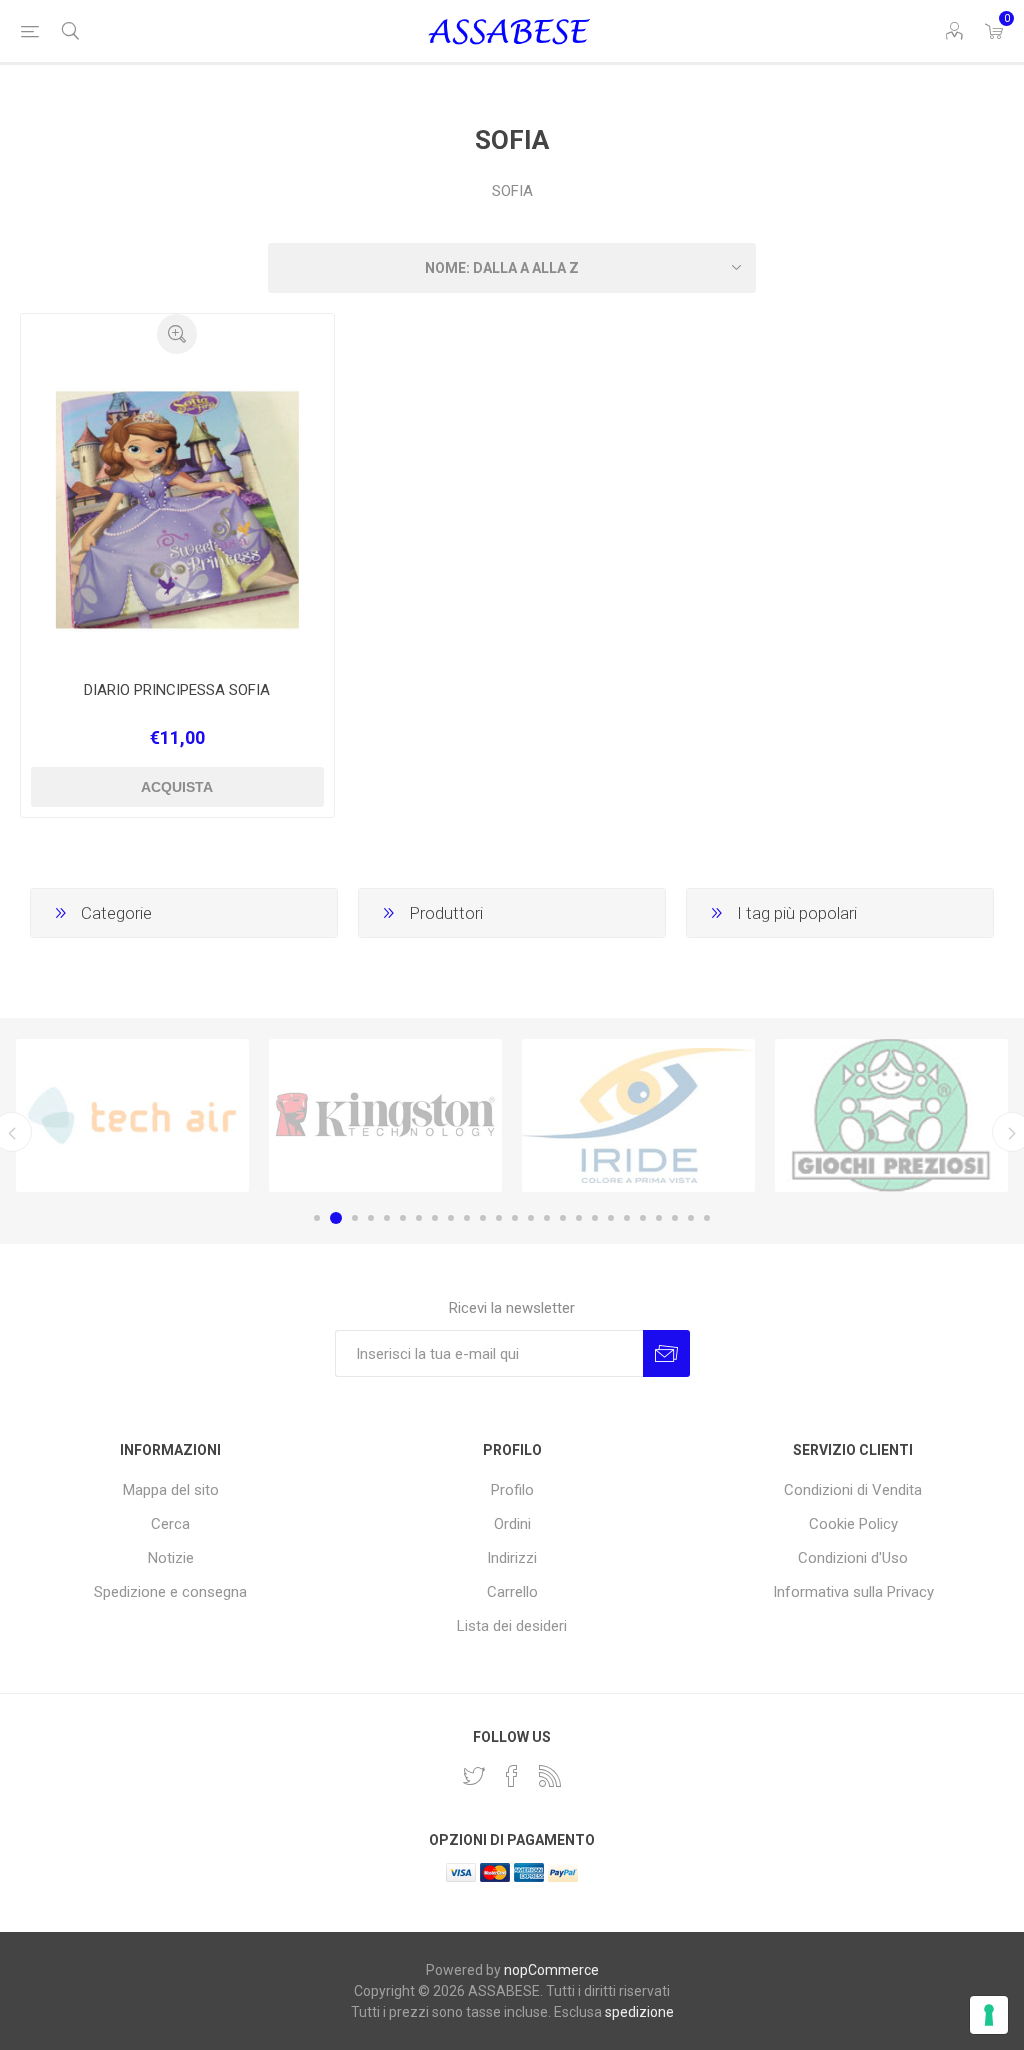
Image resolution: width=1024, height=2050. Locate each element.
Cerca (170, 1524)
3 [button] (355, 1218)
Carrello (512, 1592)
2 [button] (336, 1218)
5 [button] (387, 1218)
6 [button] (403, 1218)
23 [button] (675, 1218)
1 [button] (317, 1218)
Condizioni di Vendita (853, 1490)
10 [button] (467, 1218)
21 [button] (643, 1218)
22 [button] (659, 1218)
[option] (132, 1116)
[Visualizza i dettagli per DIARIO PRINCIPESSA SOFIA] (177, 510)
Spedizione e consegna (170, 1592)
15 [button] (547, 1218)
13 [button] (515, 1218)
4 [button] (371, 1218)
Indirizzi (512, 1558)
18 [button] (595, 1218)
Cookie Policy (853, 1524)
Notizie (171, 1558)
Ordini (512, 1524)
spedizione (639, 2012)
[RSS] (550, 1776)
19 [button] (611, 1218)
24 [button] (691, 1218)
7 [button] (419, 1218)
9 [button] (451, 1218)
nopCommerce (551, 1970)
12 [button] (499, 1218)
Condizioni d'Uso (853, 1558)
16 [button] (563, 1218)
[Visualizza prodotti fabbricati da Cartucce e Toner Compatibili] (638, 1116)
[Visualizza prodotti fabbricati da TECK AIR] (132, 1116)
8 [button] (435, 1218)
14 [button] (531, 1218)
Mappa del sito (171, 1490)
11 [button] (483, 1218)
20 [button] (627, 1218)
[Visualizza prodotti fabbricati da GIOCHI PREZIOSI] (891, 1116)
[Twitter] (474, 1776)
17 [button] (579, 1218)
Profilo (512, 1490)
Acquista (177, 787)
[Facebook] (512, 1776)
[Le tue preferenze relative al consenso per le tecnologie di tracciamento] (989, 2015)
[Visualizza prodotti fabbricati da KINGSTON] (385, 1116)
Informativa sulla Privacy (853, 1592)
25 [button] (707, 1218)
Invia (666, 1353)
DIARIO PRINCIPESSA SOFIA (177, 690)
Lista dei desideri (512, 1626)
